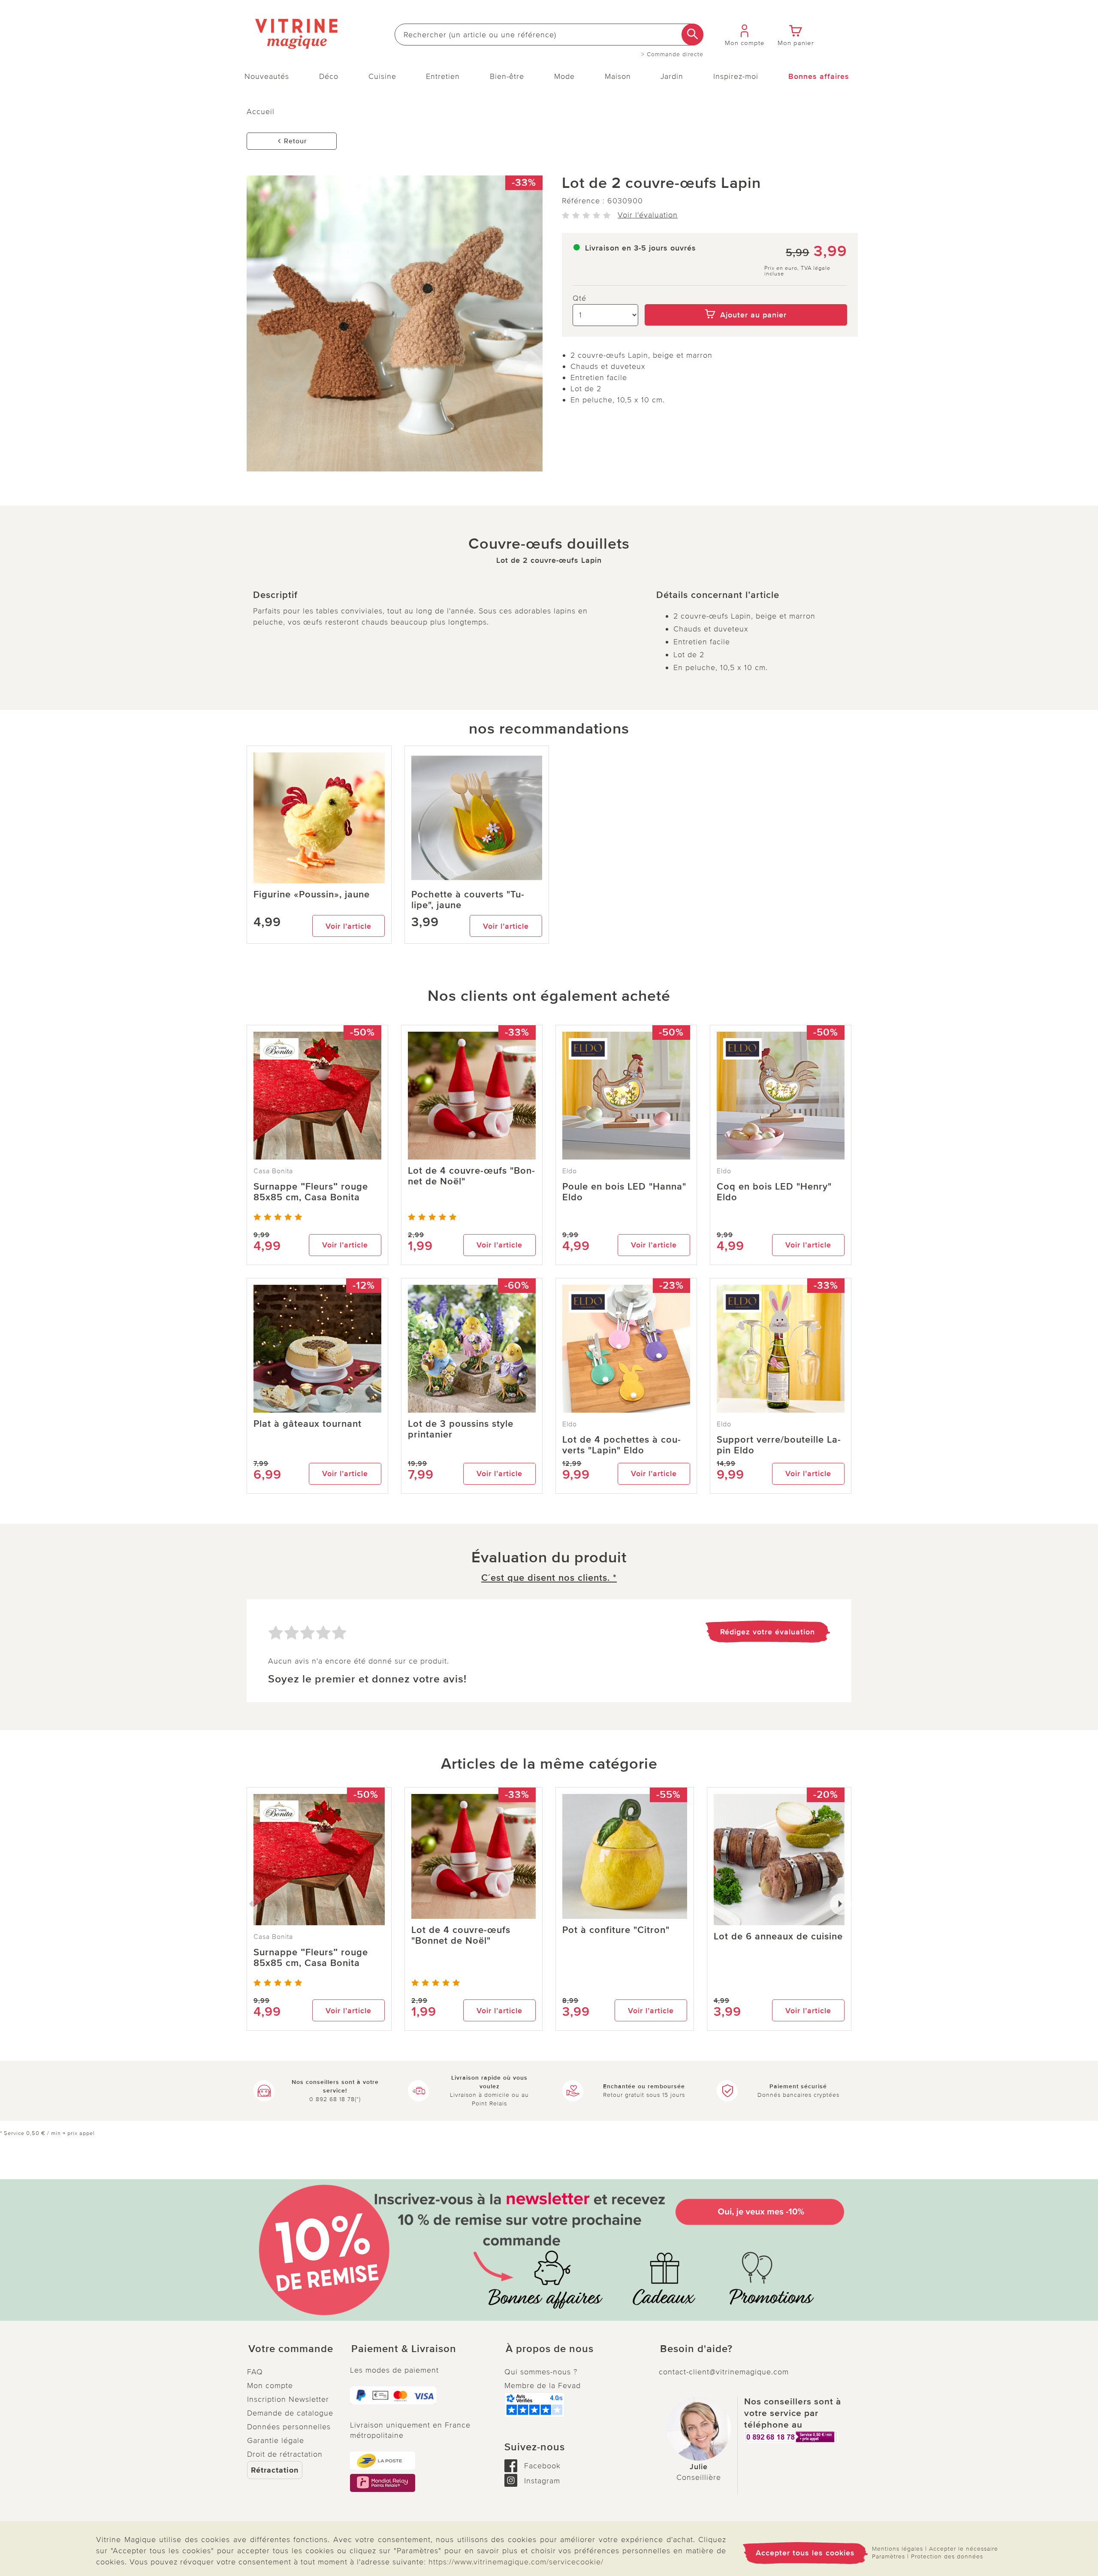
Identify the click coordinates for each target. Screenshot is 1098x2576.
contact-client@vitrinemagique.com (724, 2372)
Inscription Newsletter (288, 2399)
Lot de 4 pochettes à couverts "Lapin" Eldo (621, 1445)
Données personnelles (289, 2427)
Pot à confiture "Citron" (616, 1930)
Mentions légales (897, 2549)
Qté (579, 298)
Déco (329, 76)
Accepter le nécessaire (964, 2549)
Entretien (443, 76)
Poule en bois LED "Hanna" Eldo (624, 1192)
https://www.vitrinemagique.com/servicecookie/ (516, 2562)
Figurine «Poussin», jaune (312, 895)
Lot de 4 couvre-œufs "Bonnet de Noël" (471, 1176)
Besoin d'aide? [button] (696, 2349)
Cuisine (382, 76)
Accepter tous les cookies (805, 2553)
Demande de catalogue (290, 2413)
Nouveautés (267, 76)
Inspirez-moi (736, 76)
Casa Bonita (273, 1171)
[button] (292, 2349)
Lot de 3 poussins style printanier (461, 1429)
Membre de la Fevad (543, 2386)
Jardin (672, 76)
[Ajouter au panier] (746, 298)
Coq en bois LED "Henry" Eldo (774, 1192)
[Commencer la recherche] (692, 35)
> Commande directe (672, 54)
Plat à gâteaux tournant (308, 1424)
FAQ (255, 2372)
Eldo (570, 1171)
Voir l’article (348, 926)
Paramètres (888, 2556)
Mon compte (270, 2386)
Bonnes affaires (819, 76)
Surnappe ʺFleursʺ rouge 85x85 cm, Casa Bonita (311, 1192)
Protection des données (947, 2556)
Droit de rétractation (285, 2454)
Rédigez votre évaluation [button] (768, 1632)
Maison (618, 76)
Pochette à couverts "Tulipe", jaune (468, 900)
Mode (564, 76)
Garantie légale (276, 2440)
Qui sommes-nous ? (541, 2372)
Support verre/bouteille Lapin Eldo (779, 1445)
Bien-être (507, 76)
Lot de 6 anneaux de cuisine (778, 1937)
